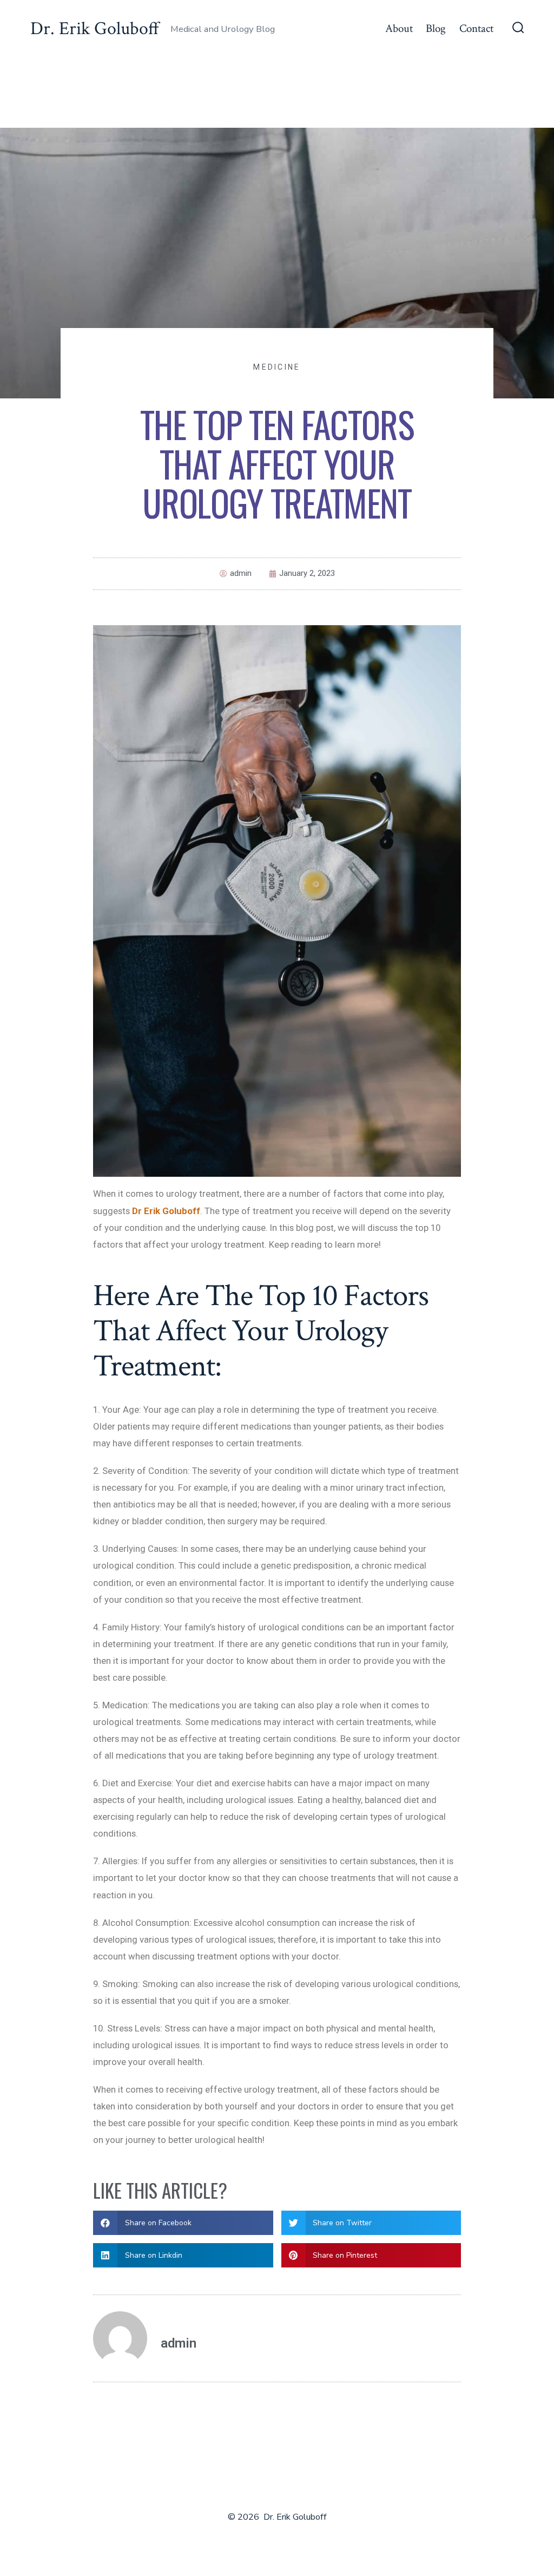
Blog (436, 28)
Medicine (277, 367)
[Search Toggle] (518, 29)
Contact (476, 28)
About (399, 28)
